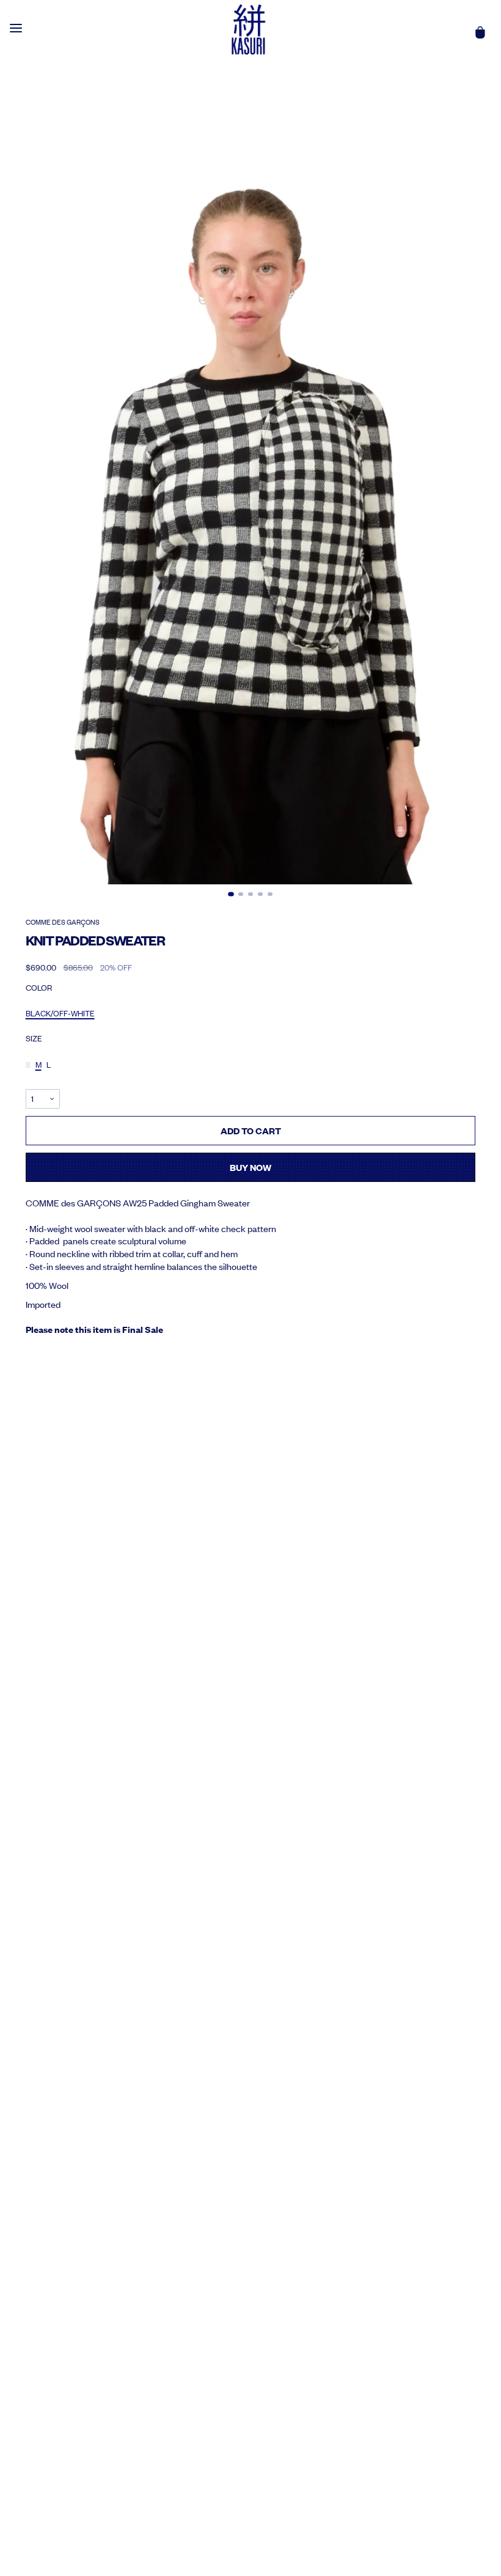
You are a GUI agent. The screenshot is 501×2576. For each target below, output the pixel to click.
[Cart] (480, 32)
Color (39, 988)
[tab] (231, 894)
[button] (251, 526)
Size (34, 1038)
